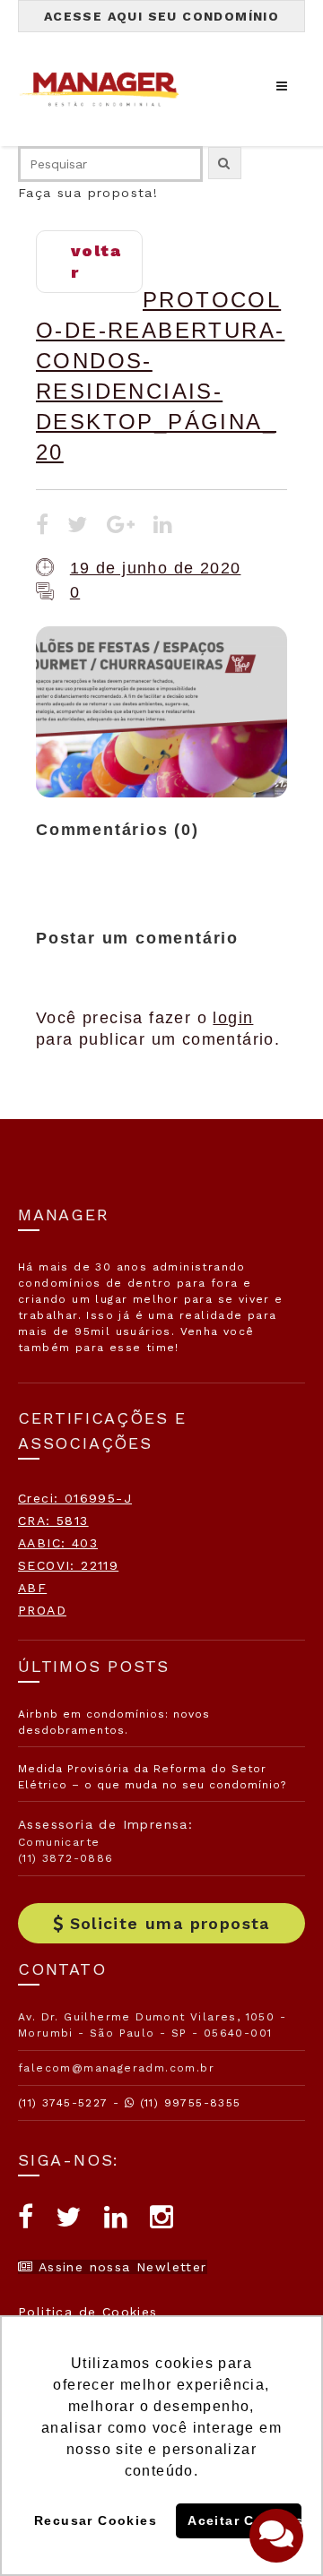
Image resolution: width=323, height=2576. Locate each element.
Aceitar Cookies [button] (244, 2520)
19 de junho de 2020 (156, 568)
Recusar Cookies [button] (96, 2520)
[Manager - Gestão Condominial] (108, 89)
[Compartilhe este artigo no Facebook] (43, 527)
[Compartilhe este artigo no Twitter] (78, 527)
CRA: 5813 (53, 1521)
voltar (96, 261)
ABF (32, 1588)
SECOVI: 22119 (68, 1565)
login (233, 1018)
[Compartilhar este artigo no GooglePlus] (121, 527)
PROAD (42, 1610)
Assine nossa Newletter (120, 2267)
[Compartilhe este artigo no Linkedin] (163, 527)
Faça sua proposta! (88, 193)
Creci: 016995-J (75, 1498)
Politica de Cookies (88, 2312)
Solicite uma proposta (170, 1923)
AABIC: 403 (58, 1543)
